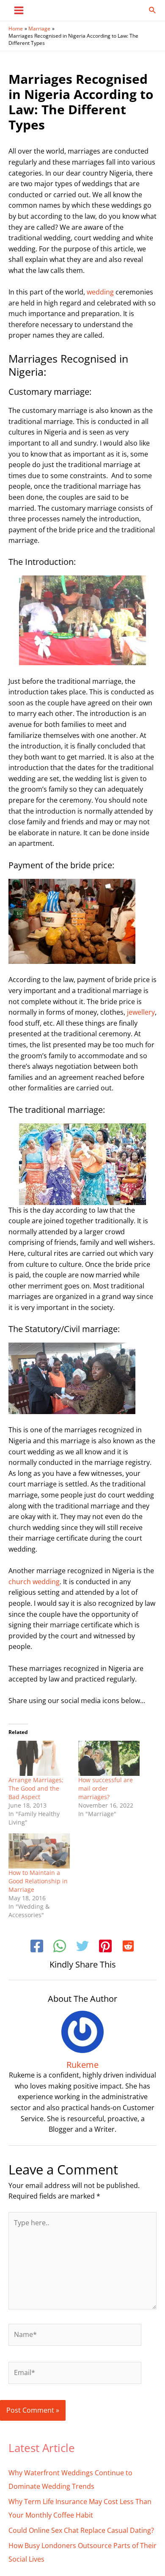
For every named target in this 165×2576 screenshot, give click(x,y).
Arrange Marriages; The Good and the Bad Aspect (36, 1788)
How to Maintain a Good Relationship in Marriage (38, 1881)
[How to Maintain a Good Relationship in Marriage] (39, 1851)
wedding (100, 292)
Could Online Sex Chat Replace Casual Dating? (81, 2530)
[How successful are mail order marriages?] (109, 1758)
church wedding (34, 1582)
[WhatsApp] (60, 1947)
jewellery (141, 1012)
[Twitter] (82, 1947)
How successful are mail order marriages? (106, 1788)
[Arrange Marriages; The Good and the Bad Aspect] (39, 1758)
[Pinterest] (105, 1947)
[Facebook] (37, 1947)
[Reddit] (128, 1947)
